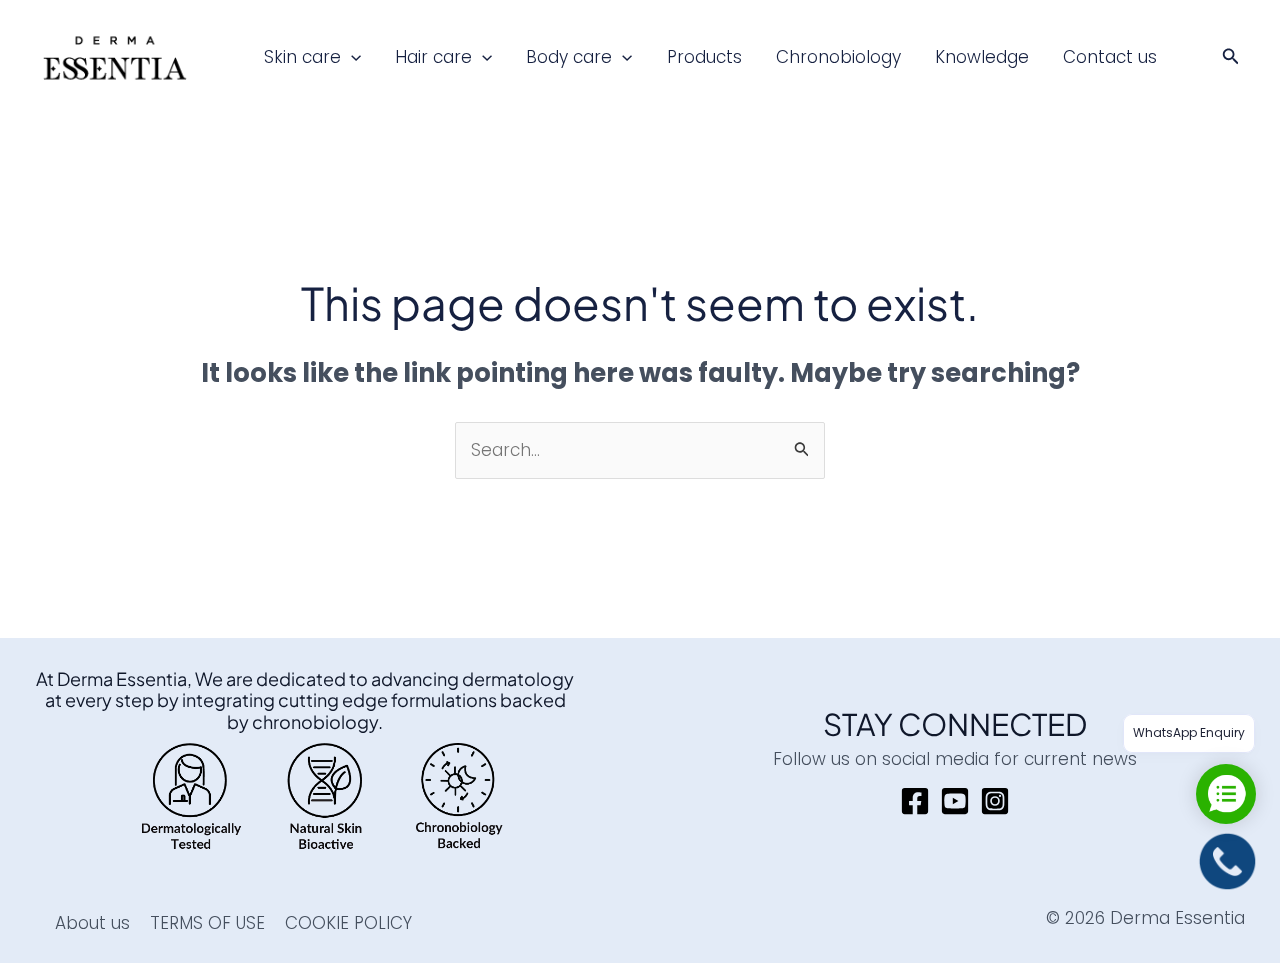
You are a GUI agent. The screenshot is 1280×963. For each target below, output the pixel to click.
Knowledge (982, 57)
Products (704, 57)
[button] (351, 57)
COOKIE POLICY (348, 923)
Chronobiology (838, 57)
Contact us (1110, 57)
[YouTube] (955, 801)
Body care (569, 57)
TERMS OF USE (207, 923)
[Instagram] (995, 801)
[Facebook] (915, 801)
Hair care (433, 57)
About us (92, 923)
